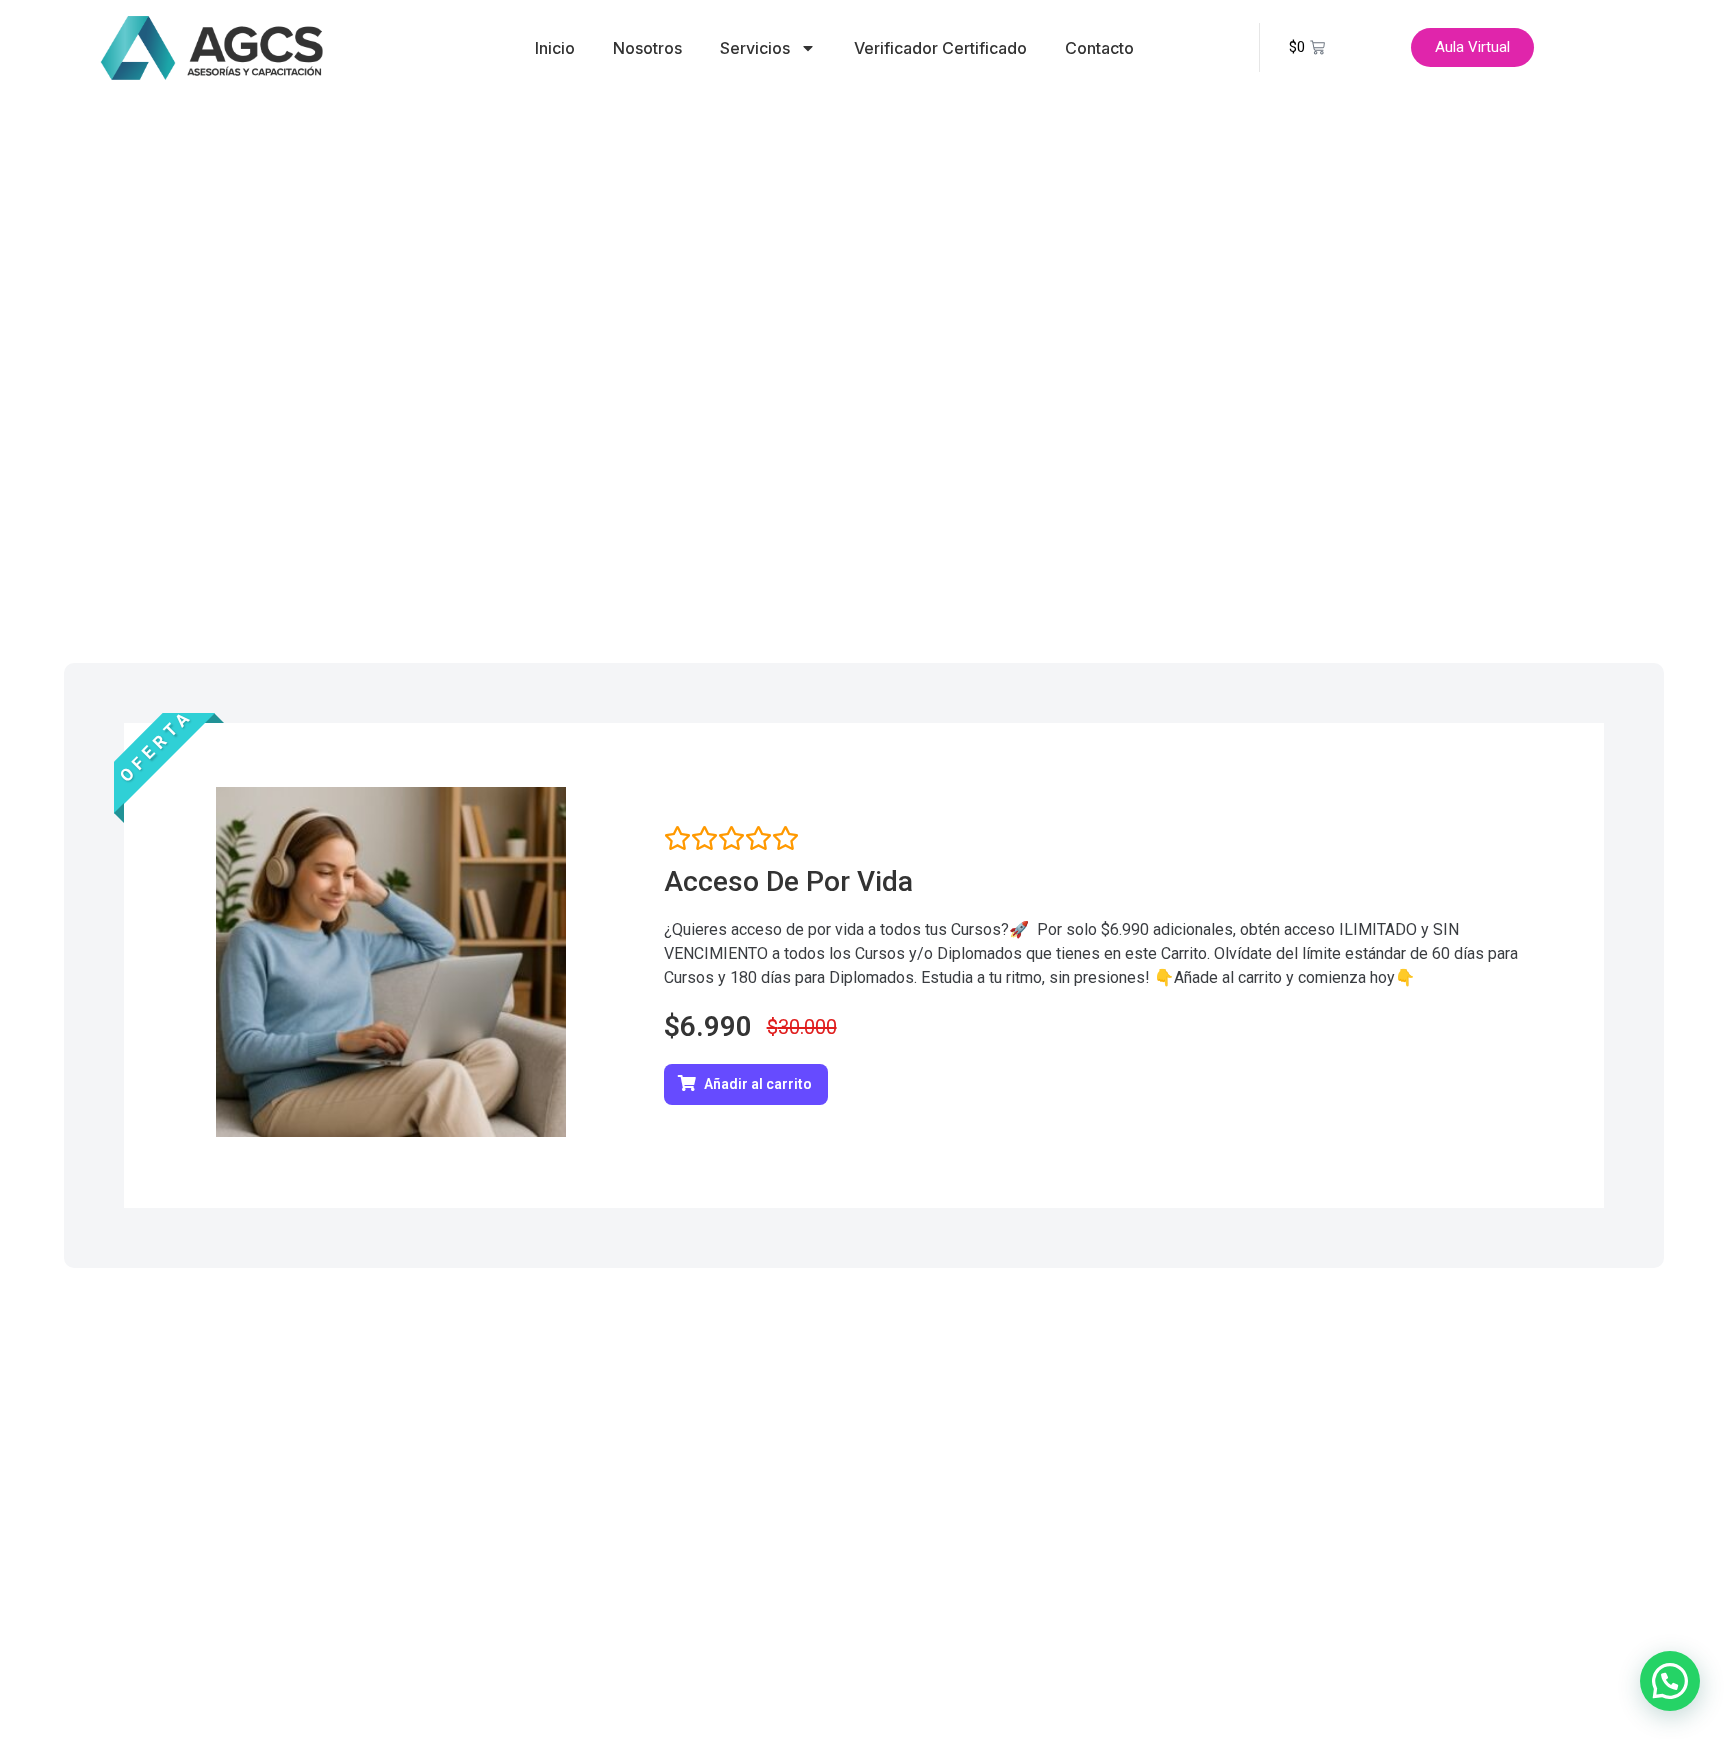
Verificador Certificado (940, 48)
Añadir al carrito (758, 1084)
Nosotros (647, 48)
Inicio (555, 48)
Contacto (1099, 48)
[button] (1670, 1681)
